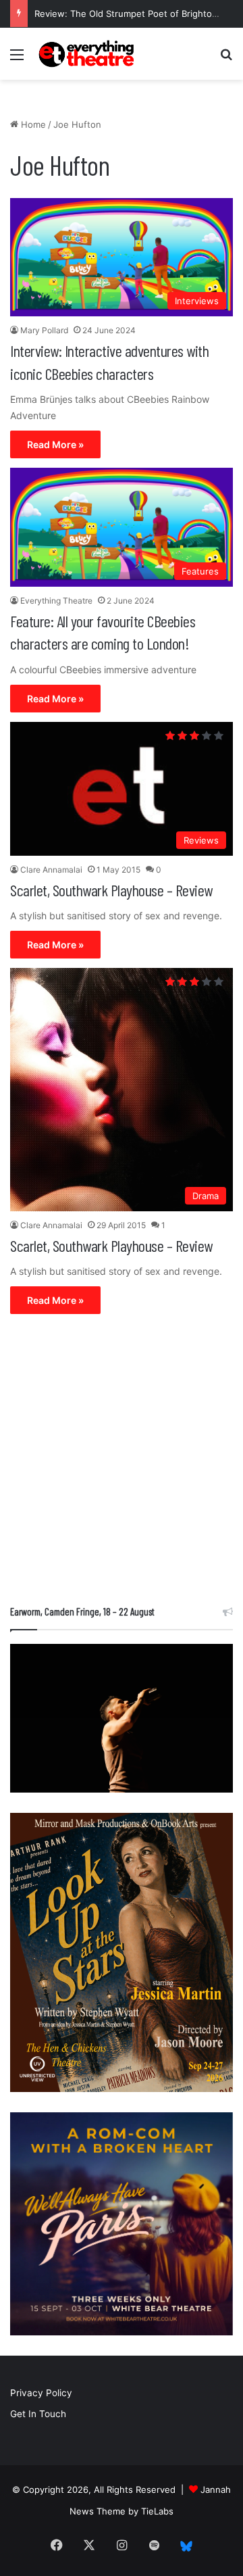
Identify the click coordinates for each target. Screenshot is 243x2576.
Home (32, 124)
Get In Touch (38, 2414)
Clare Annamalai (51, 870)
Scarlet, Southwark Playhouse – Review (111, 890)
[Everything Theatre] (88, 54)
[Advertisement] (122, 1463)
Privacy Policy (41, 2393)
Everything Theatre (56, 601)
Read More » (55, 444)
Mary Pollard (44, 330)
